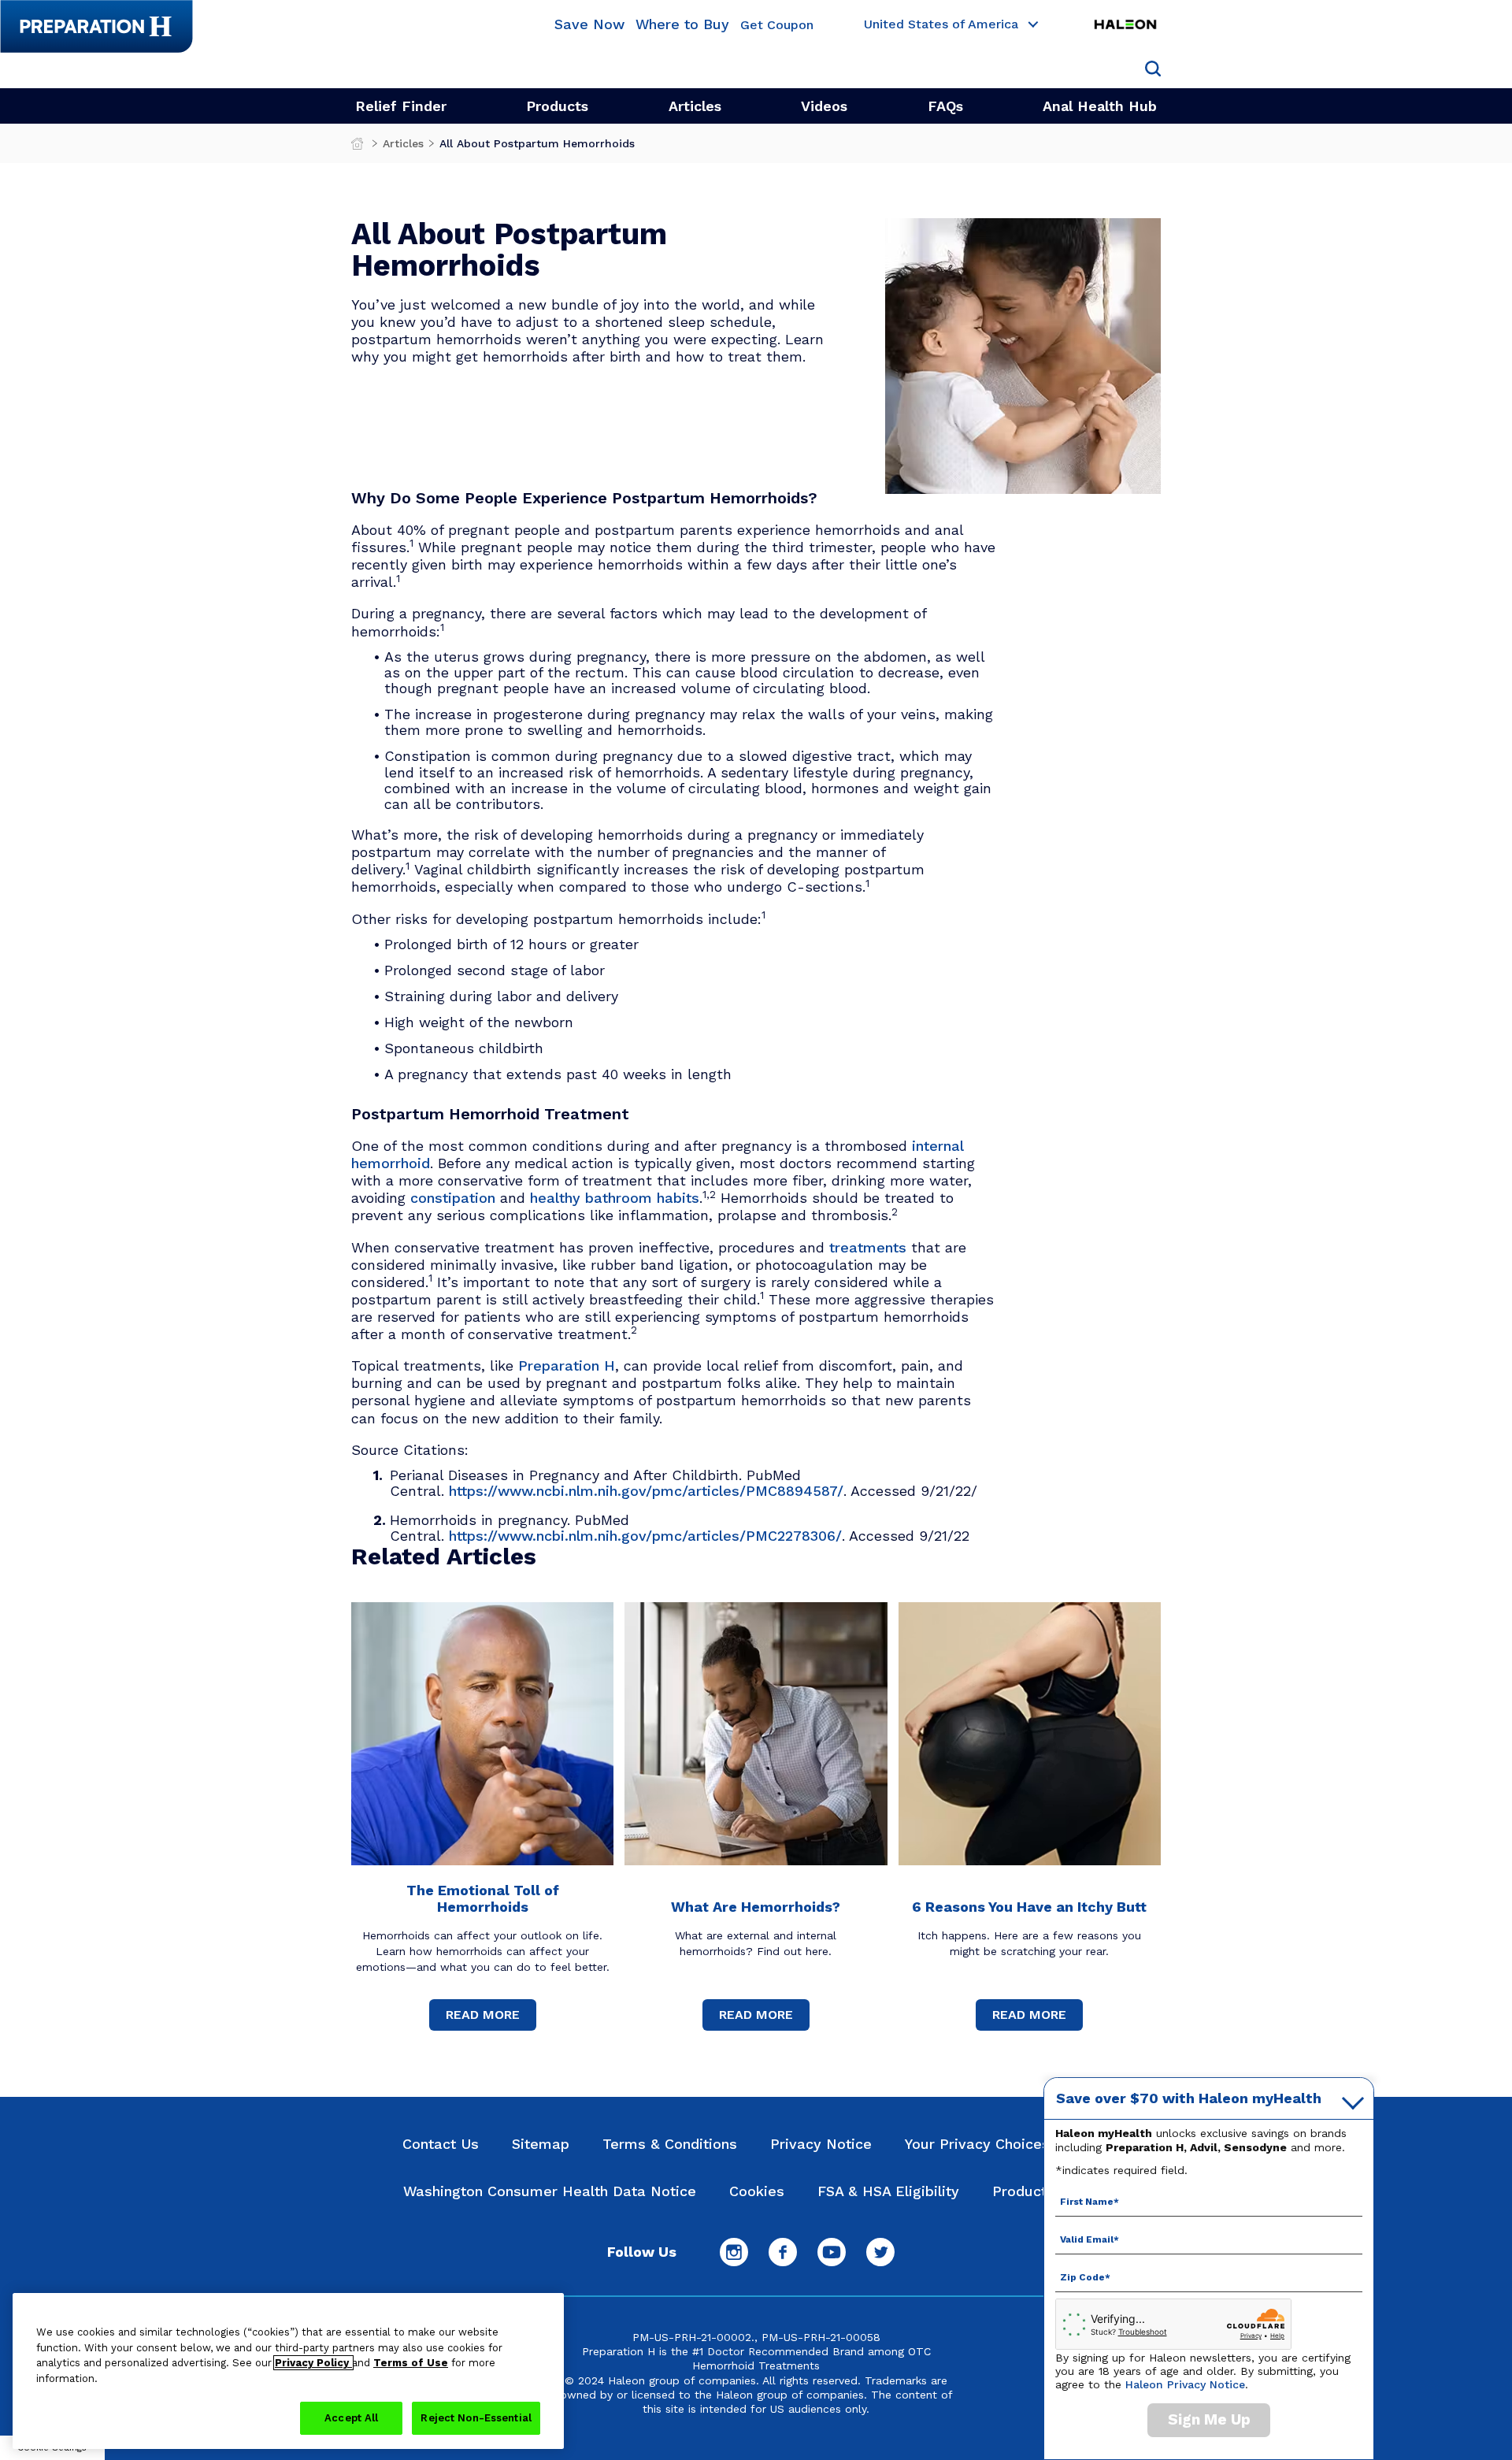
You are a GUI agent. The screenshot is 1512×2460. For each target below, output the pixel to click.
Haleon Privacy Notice (1185, 2384)
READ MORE (483, 2015)
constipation (453, 1198)
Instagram (734, 2252)
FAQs (945, 106)
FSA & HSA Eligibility (888, 2191)
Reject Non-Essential (476, 2418)
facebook (783, 2252)
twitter (880, 2252)
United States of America (941, 25)
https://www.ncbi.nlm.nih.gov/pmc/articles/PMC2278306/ (645, 1536)
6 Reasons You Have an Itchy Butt (1029, 1907)
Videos (824, 106)
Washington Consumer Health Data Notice (550, 2191)
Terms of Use (411, 2363)
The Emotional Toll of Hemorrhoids (483, 1898)
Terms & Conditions (670, 2144)
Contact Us (441, 2144)
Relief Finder (401, 106)
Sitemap (541, 2144)
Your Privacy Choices (977, 2144)
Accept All (351, 2418)
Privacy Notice (821, 2144)
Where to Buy (682, 24)
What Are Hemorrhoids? (756, 1907)
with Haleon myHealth (1189, 2098)
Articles (695, 106)
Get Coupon (777, 26)
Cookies (757, 2191)
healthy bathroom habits (615, 1198)
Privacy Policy (313, 2363)
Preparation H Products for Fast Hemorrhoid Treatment (359, 147)
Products (557, 106)
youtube (832, 2252)
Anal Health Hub (1100, 106)
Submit (1153, 69)
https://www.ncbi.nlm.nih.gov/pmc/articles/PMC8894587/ (646, 1491)
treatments (868, 1247)
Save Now (589, 24)
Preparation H (567, 1365)
